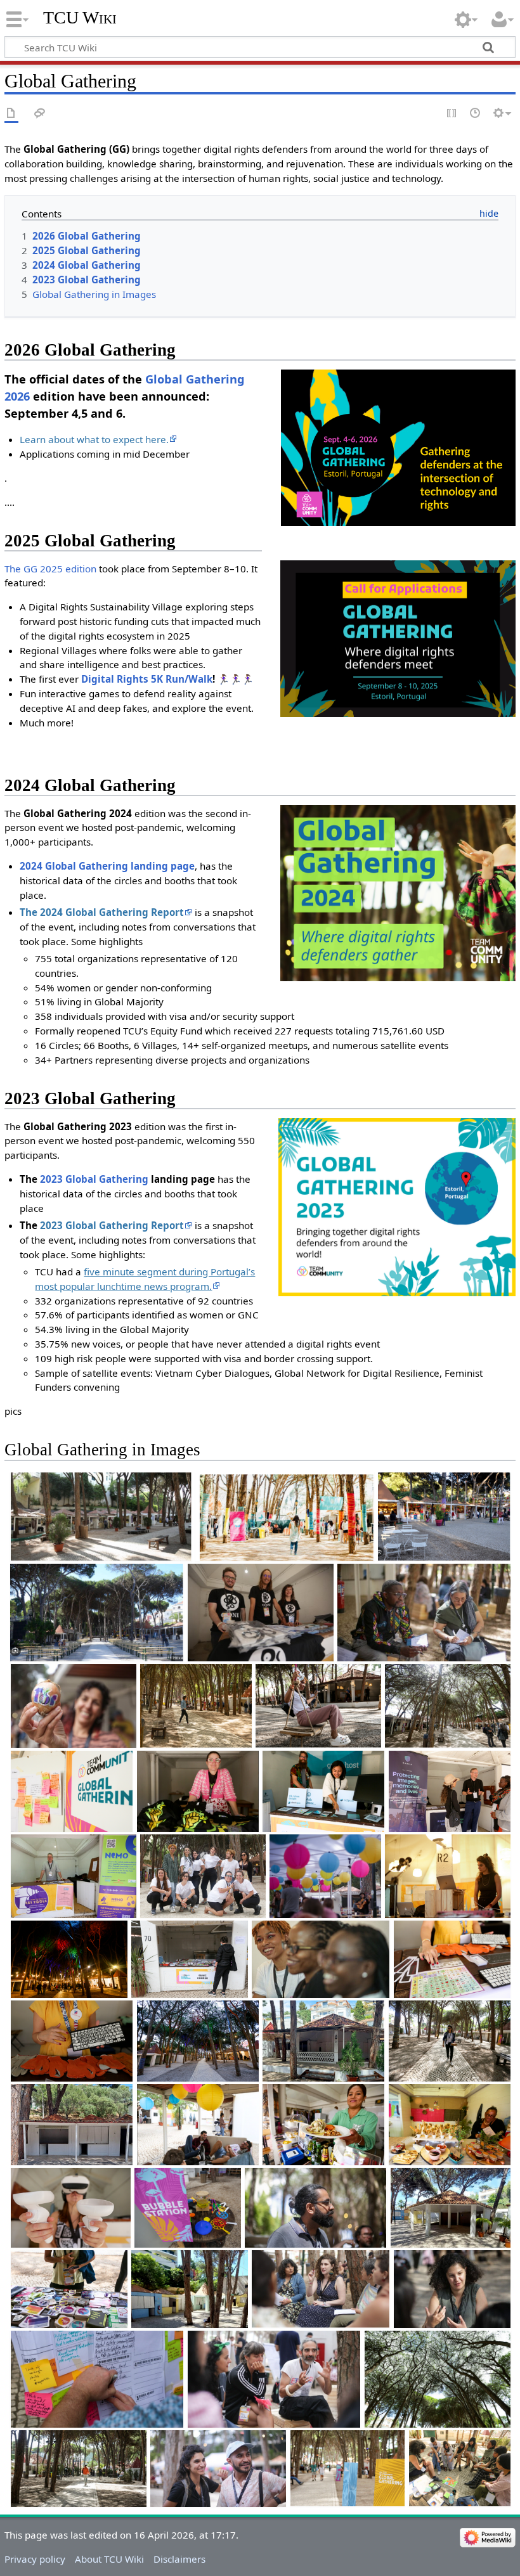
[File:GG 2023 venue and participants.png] (448, 1706)
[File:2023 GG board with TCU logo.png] (72, 1791)
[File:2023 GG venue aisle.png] (348, 2468)
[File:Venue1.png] (101, 1517)
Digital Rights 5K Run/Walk (147, 679)
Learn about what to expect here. (94, 439)
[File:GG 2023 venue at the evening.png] (198, 2041)
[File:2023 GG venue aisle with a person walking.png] (196, 1706)
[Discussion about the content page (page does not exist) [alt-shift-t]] (40, 114)
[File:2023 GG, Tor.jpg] (74, 1706)
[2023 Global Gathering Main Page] (397, 1206)
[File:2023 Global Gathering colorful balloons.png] (325, 1876)
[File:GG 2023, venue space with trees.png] (451, 2208)
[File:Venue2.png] (284, 1517)
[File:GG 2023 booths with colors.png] (190, 2289)
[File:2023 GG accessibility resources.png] (452, 1960)
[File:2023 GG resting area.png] (198, 2125)
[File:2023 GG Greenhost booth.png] (324, 1791)
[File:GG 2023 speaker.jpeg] (452, 2289)
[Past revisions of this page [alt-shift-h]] (476, 114)
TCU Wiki (80, 17)
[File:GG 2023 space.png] (324, 2041)
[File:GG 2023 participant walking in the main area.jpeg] (79, 2468)
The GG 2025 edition (50, 569)
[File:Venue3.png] (445, 1517)
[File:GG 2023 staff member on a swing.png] (318, 1706)
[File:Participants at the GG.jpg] (424, 1613)
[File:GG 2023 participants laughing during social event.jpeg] (218, 2468)
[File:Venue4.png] (97, 1613)
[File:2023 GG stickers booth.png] (69, 2289)
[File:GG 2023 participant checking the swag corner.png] (190, 1960)
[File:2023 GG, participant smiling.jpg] (321, 1959)
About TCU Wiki (109, 2559)
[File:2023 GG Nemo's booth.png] (74, 1876)
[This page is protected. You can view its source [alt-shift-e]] (452, 114)
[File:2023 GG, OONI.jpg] (260, 1613)
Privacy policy (35, 2559)
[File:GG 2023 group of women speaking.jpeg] (321, 2289)
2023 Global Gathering (94, 1179)
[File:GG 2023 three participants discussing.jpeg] (274, 2379)
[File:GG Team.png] (203, 1876)
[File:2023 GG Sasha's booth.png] (450, 1791)
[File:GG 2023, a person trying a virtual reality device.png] (71, 2208)
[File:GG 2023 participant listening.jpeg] (316, 2207)
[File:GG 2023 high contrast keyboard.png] (72, 2041)
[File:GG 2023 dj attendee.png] (448, 1876)
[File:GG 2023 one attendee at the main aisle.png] (450, 2041)
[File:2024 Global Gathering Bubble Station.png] (188, 2208)
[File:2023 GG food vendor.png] (324, 2125)
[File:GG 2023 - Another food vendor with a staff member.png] (450, 2125)
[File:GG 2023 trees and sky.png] (438, 2379)
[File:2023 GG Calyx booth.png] (198, 1791)
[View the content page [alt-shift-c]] (11, 114)
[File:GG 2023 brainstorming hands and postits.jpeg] (97, 2379)
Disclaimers (179, 2559)
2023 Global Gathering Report (112, 1225)
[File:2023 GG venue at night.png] (69, 1960)
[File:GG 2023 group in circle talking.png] (459, 2468)
